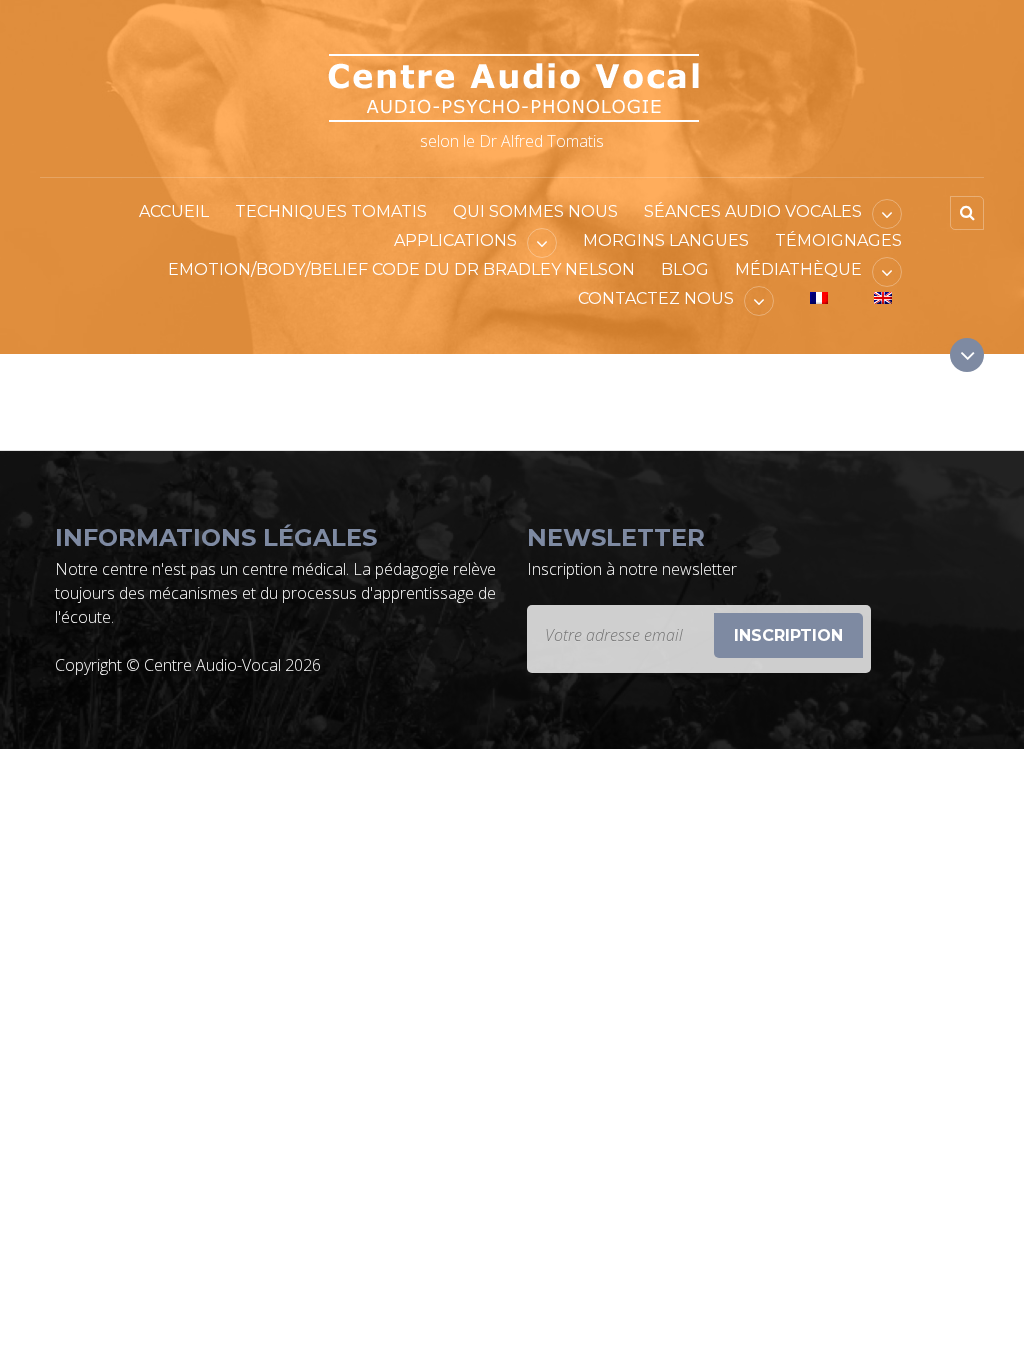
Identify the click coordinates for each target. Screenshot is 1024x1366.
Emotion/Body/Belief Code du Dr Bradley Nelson (401, 269)
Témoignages (838, 240)
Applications (455, 240)
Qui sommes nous (535, 211)
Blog (685, 269)
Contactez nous (656, 298)
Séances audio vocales (753, 211)
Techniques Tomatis (331, 211)
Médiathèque (798, 269)
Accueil (174, 211)
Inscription (788, 635)
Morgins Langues (666, 240)
